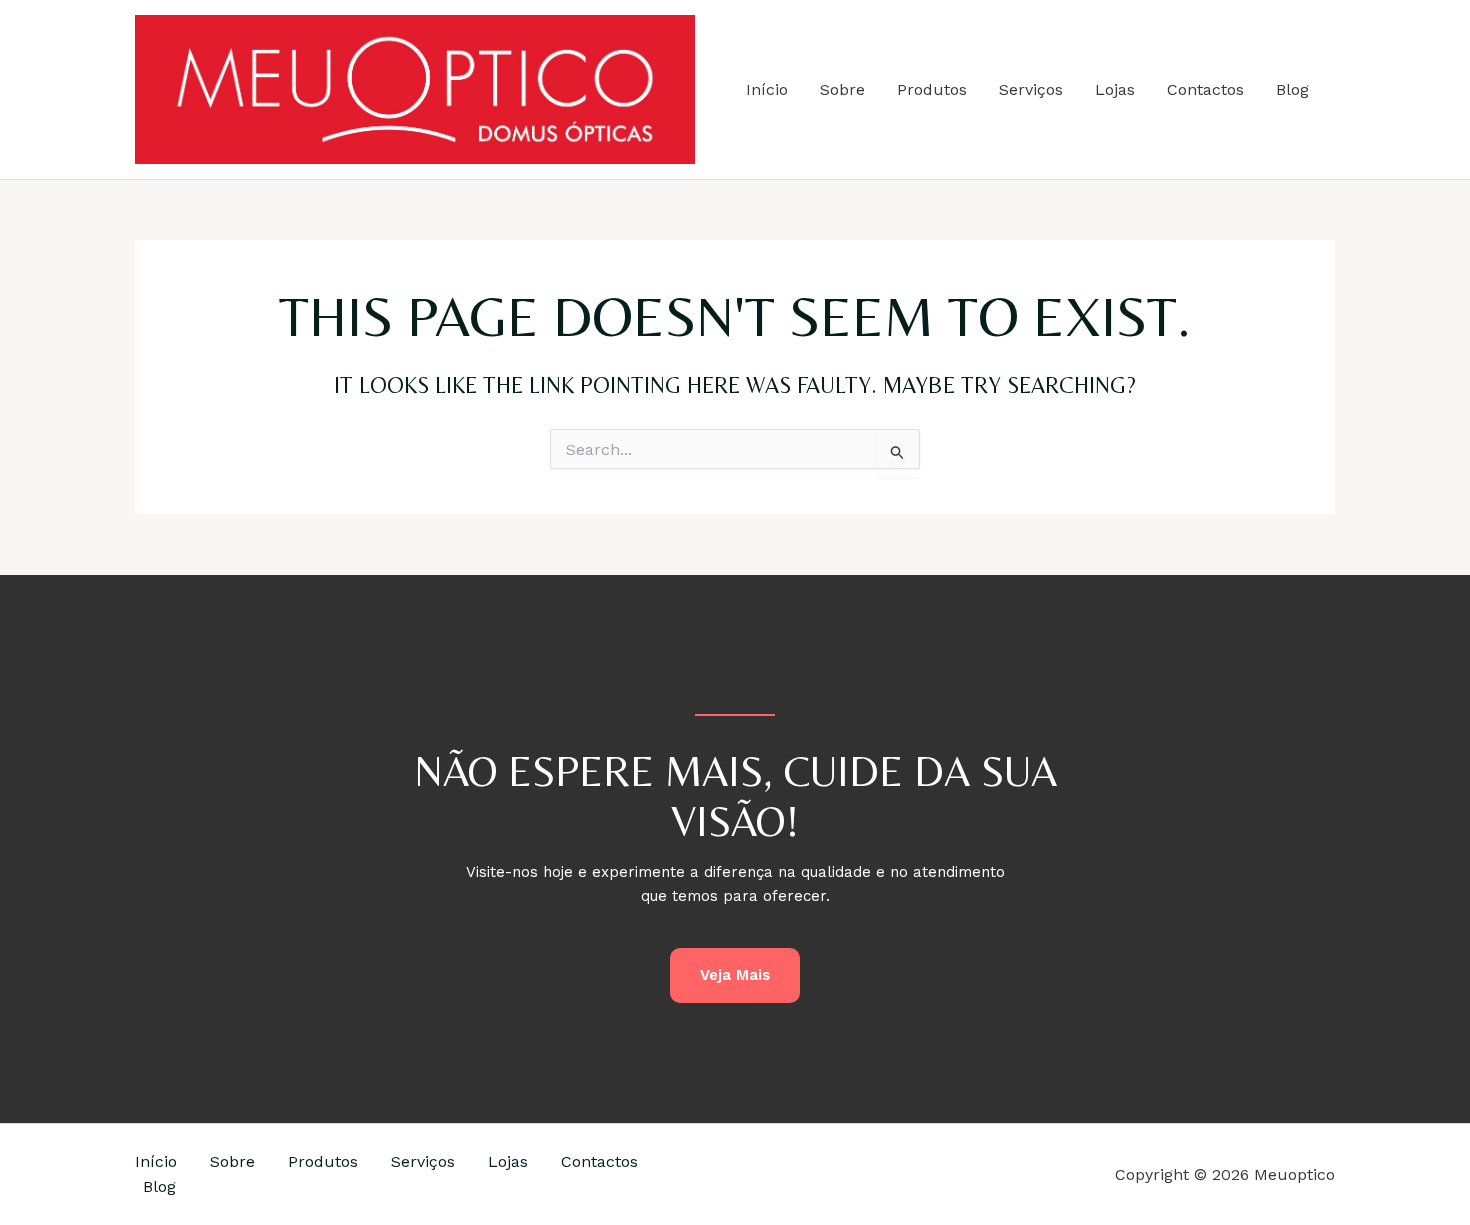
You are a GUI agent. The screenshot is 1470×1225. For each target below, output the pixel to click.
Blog (1292, 89)
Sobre (842, 89)
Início (767, 89)
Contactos (1205, 89)
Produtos (932, 89)
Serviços (1031, 89)
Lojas (1115, 89)
